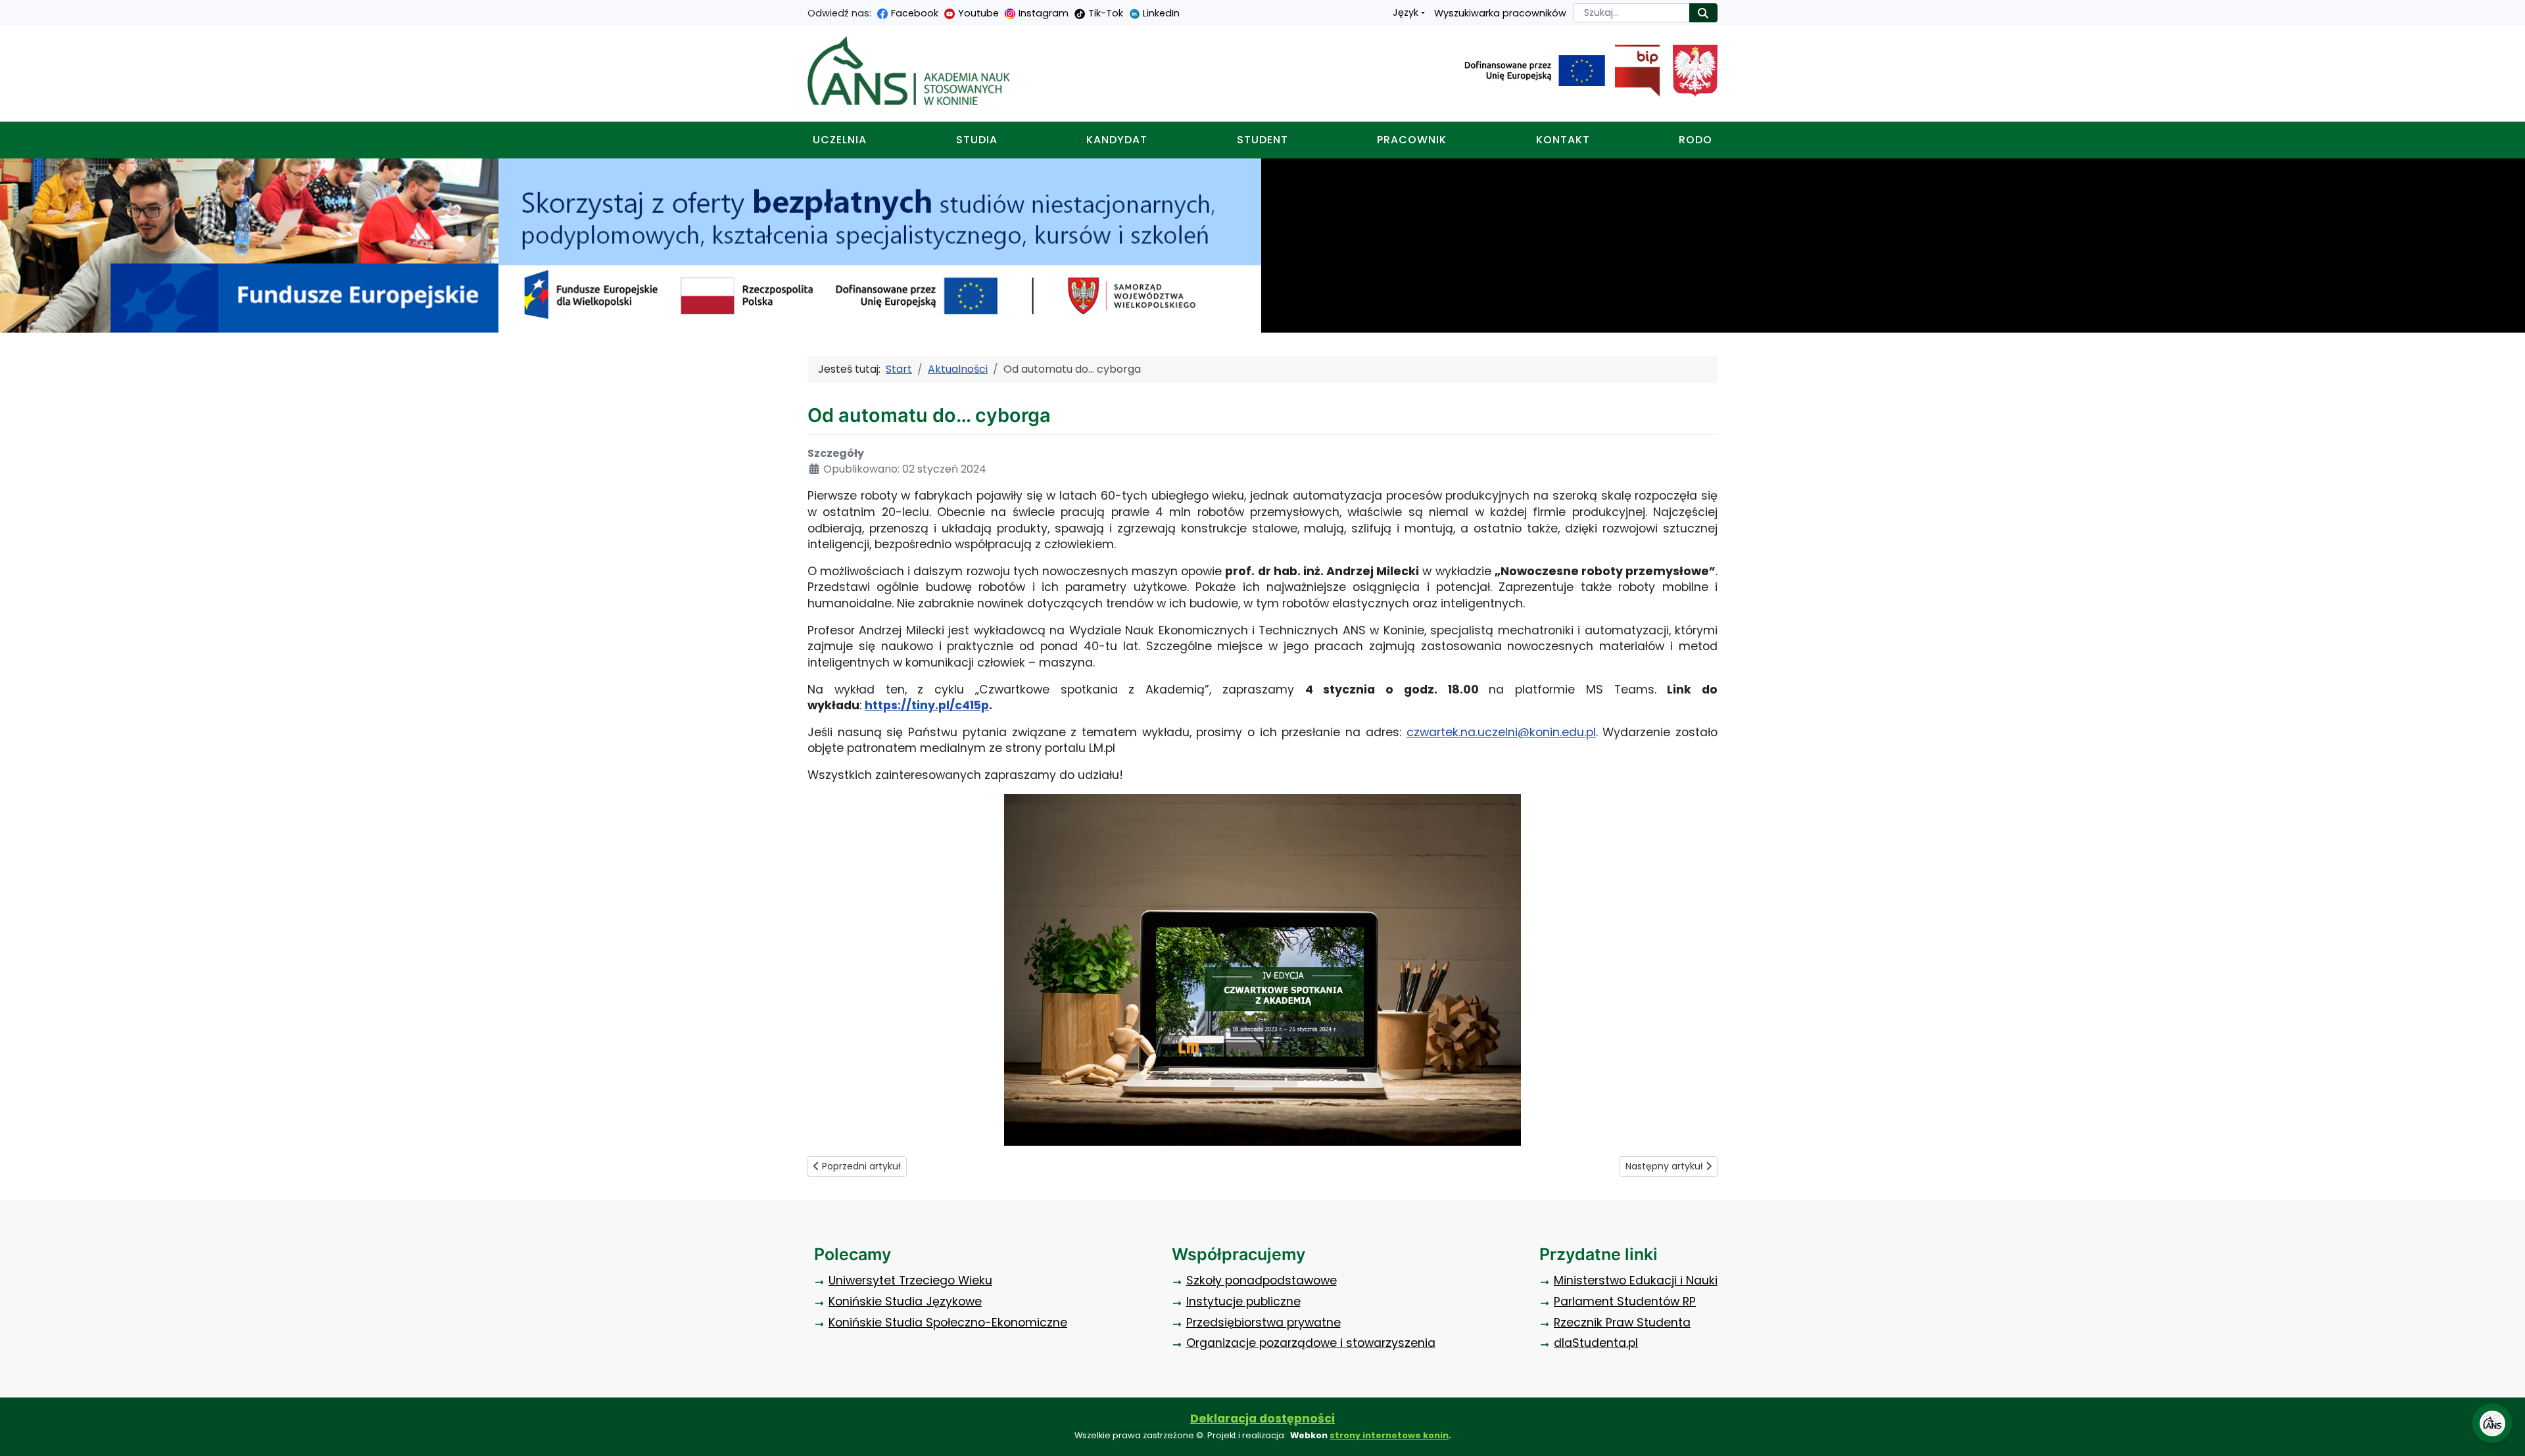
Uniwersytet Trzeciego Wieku (910, 1280)
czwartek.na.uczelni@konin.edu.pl (1501, 732)
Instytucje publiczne (1243, 1302)
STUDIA (977, 140)
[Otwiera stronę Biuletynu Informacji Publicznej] (1632, 71)
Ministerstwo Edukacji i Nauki (1636, 1280)
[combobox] (1631, 13)
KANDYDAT (1117, 140)
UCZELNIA (840, 140)
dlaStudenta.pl (1596, 1343)
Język (1406, 12)
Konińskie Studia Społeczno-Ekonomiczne (948, 1323)
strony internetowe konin (1389, 1435)
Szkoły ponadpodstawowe (1262, 1280)
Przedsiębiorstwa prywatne (1263, 1323)
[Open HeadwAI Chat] (2492, 1423)
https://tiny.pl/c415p (927, 705)
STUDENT (1262, 140)
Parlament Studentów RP (1625, 1302)
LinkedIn (1161, 13)
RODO (1695, 140)
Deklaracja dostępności (1262, 1419)
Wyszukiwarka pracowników (1500, 13)
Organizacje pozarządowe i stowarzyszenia (1311, 1343)
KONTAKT (1563, 140)
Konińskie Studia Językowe (905, 1302)
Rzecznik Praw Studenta (1622, 1323)
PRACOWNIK (1412, 140)
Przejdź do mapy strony (10, 10)
